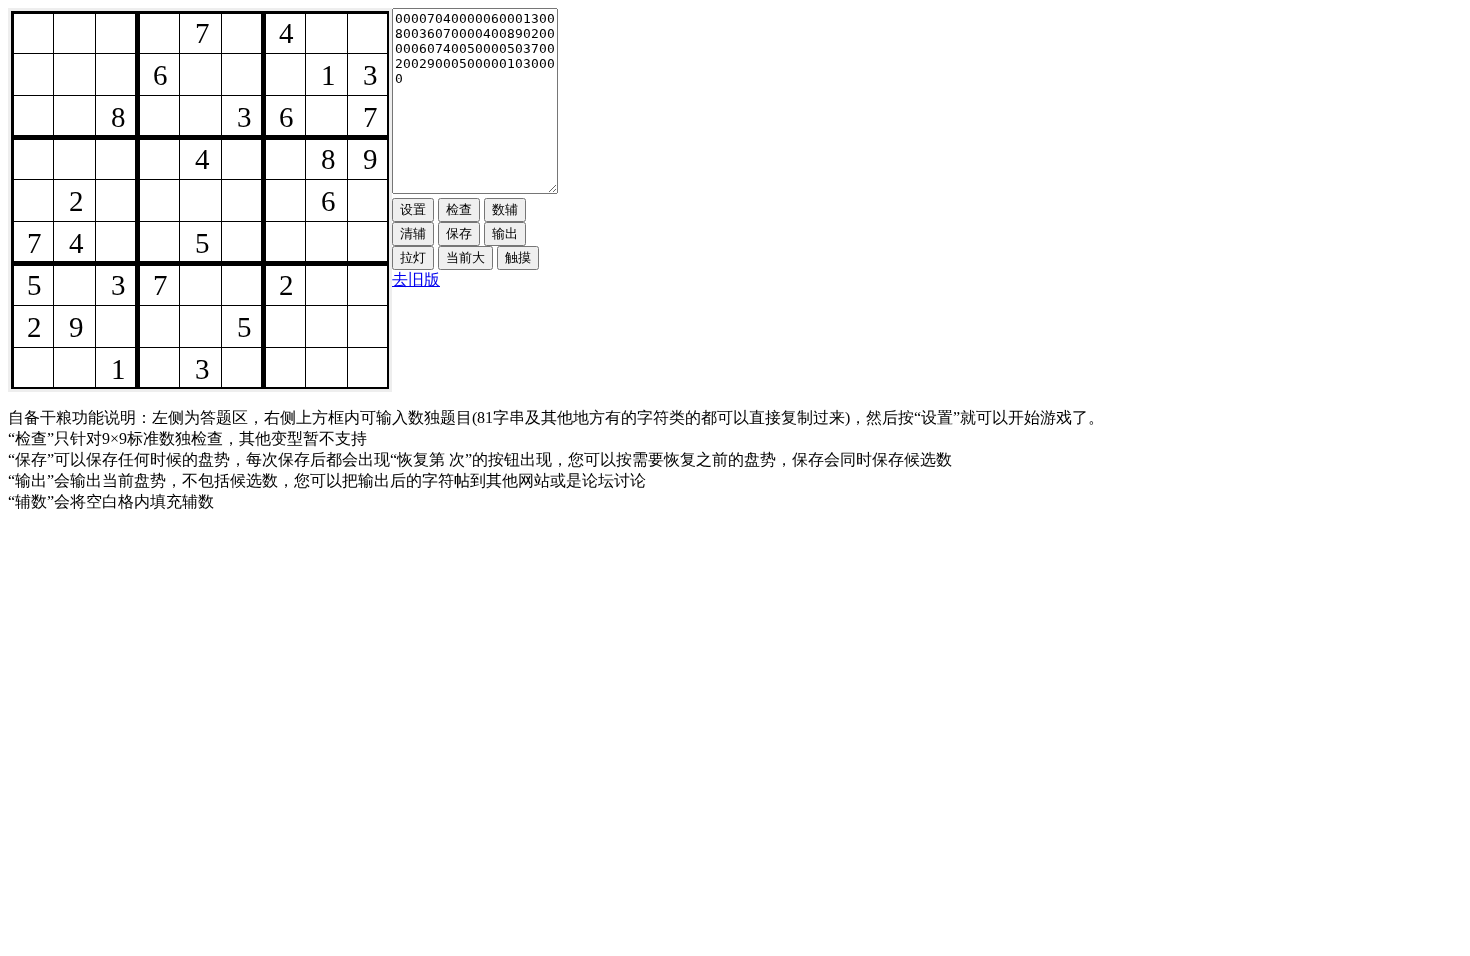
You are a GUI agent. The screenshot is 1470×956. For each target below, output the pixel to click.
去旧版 (416, 279)
